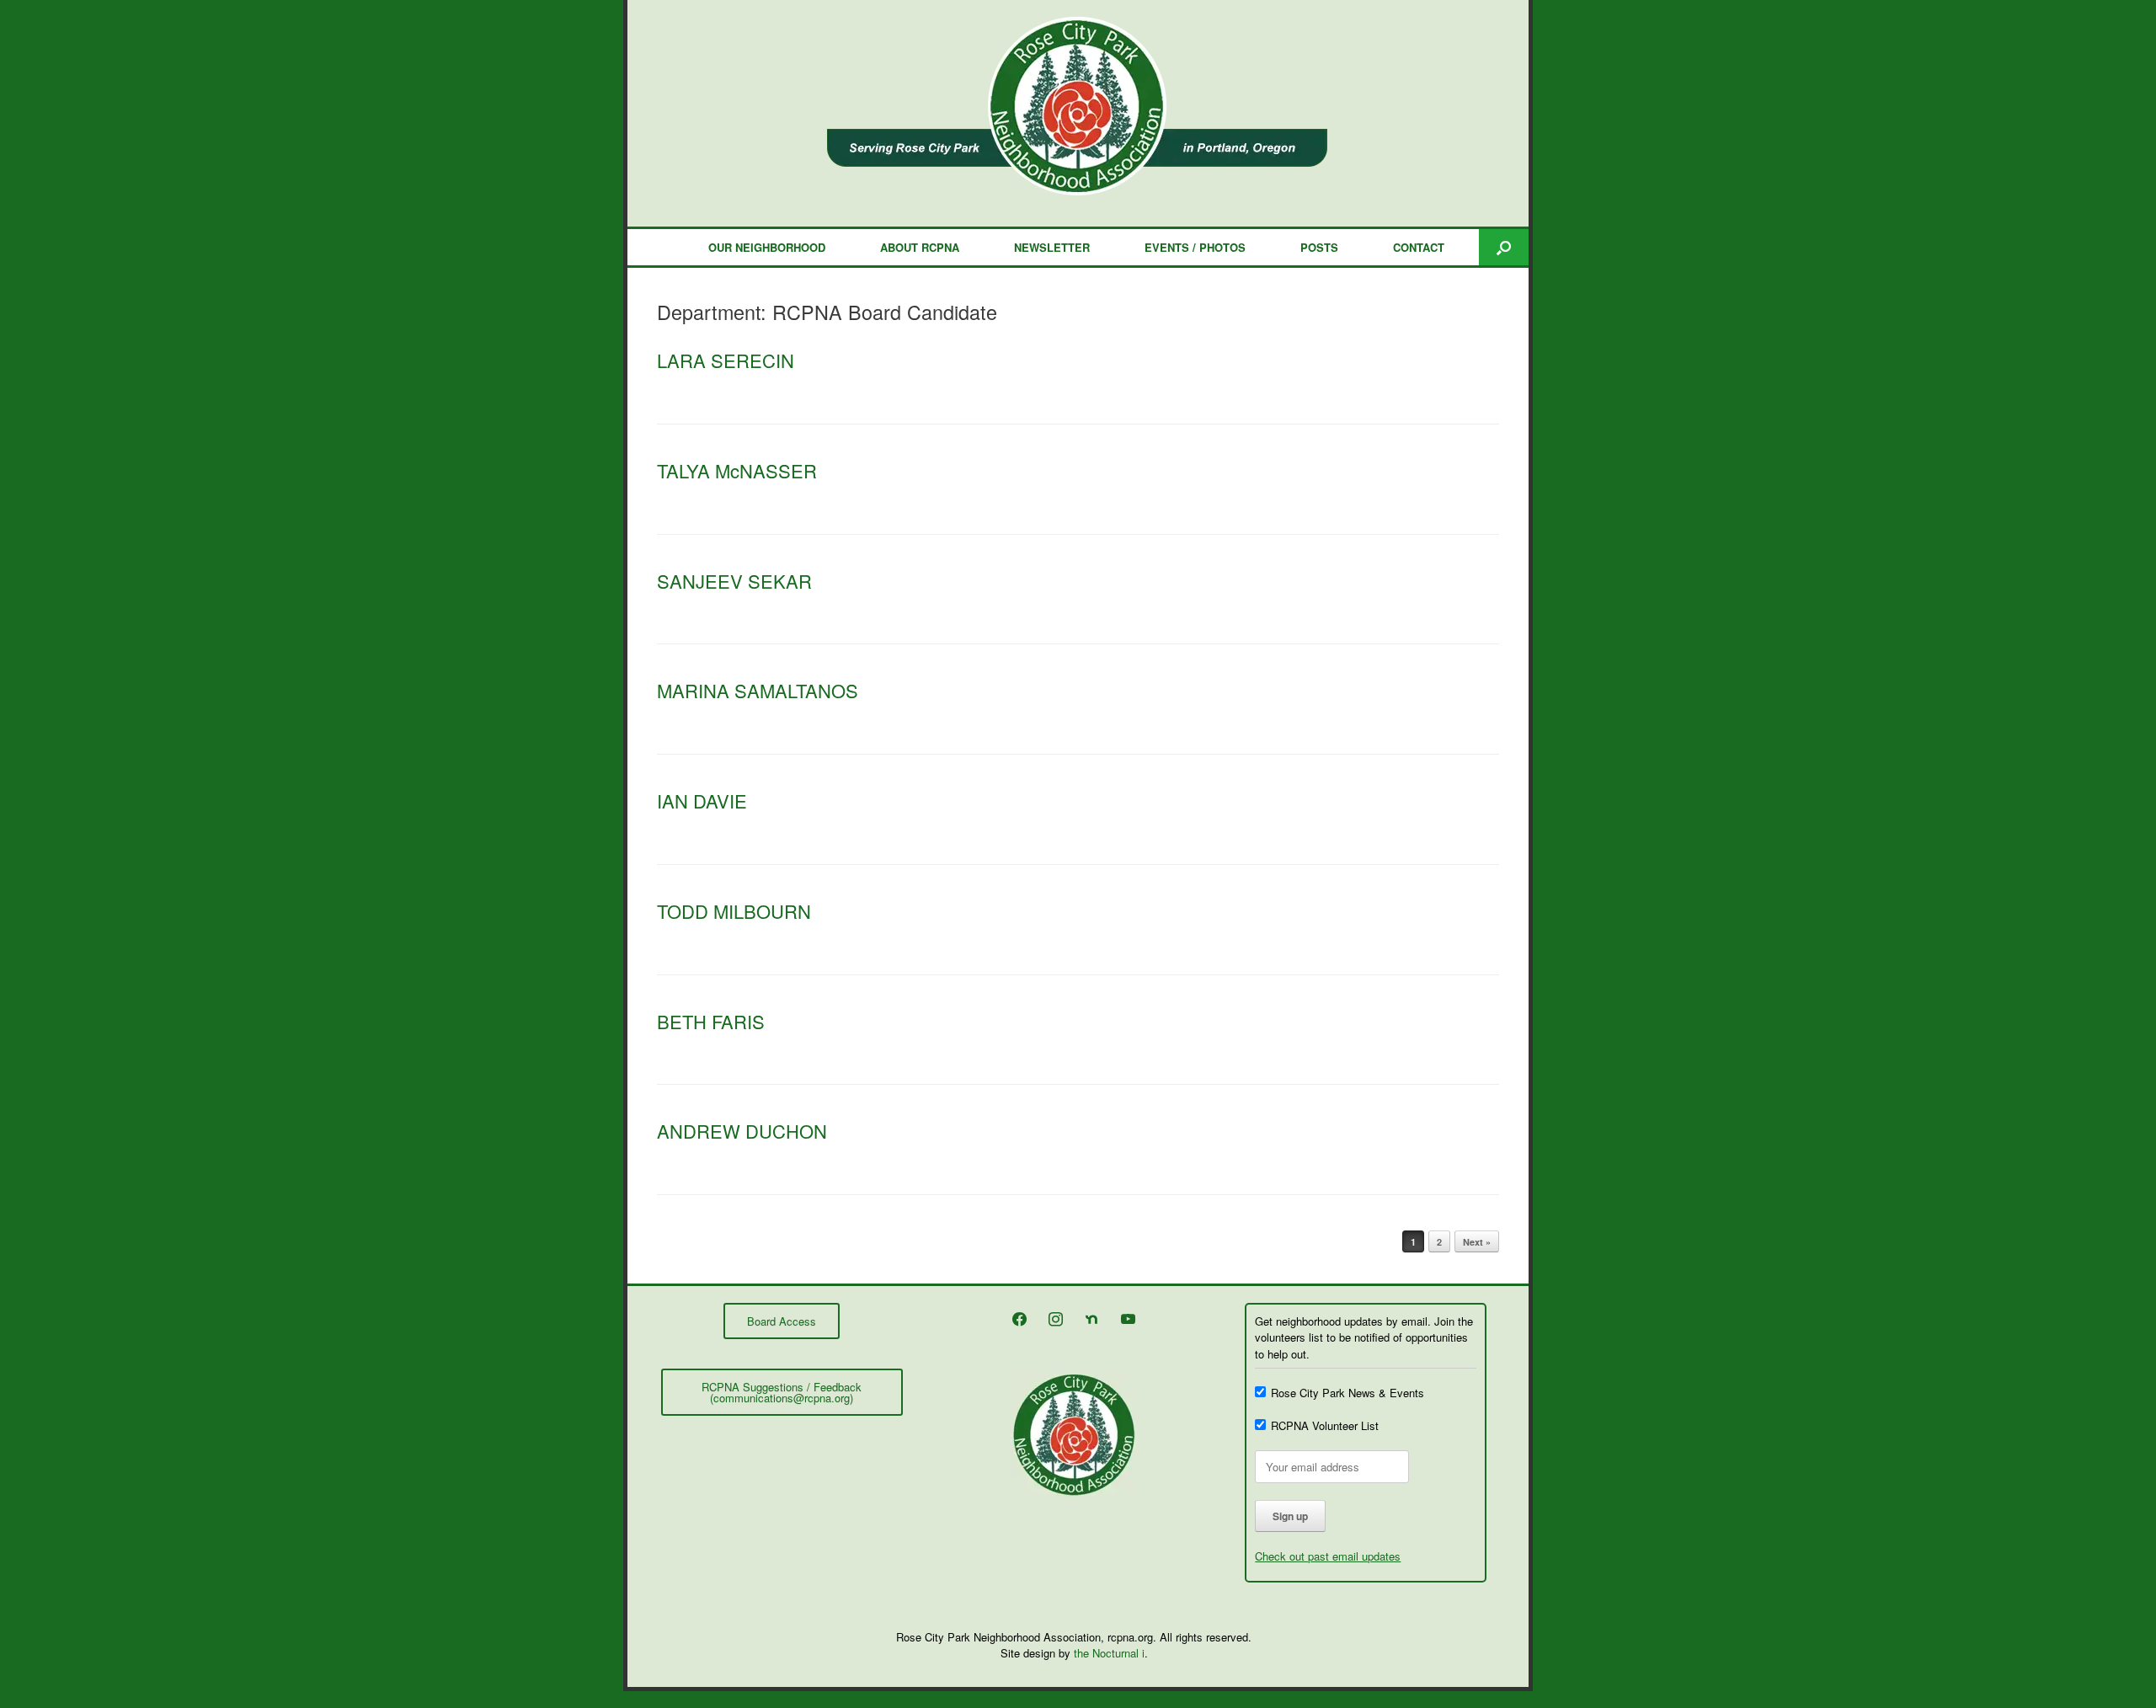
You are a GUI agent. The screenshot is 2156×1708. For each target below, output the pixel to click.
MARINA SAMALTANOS (758, 690)
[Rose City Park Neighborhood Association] (1078, 106)
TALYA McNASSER (737, 470)
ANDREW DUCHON (742, 1131)
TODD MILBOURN (734, 911)
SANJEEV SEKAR (734, 581)
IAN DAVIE (702, 801)
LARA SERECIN (726, 360)
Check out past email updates (1328, 1556)
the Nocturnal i (1109, 1653)
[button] (1504, 247)
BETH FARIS (711, 1021)
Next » (1477, 1242)
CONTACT (1419, 247)
